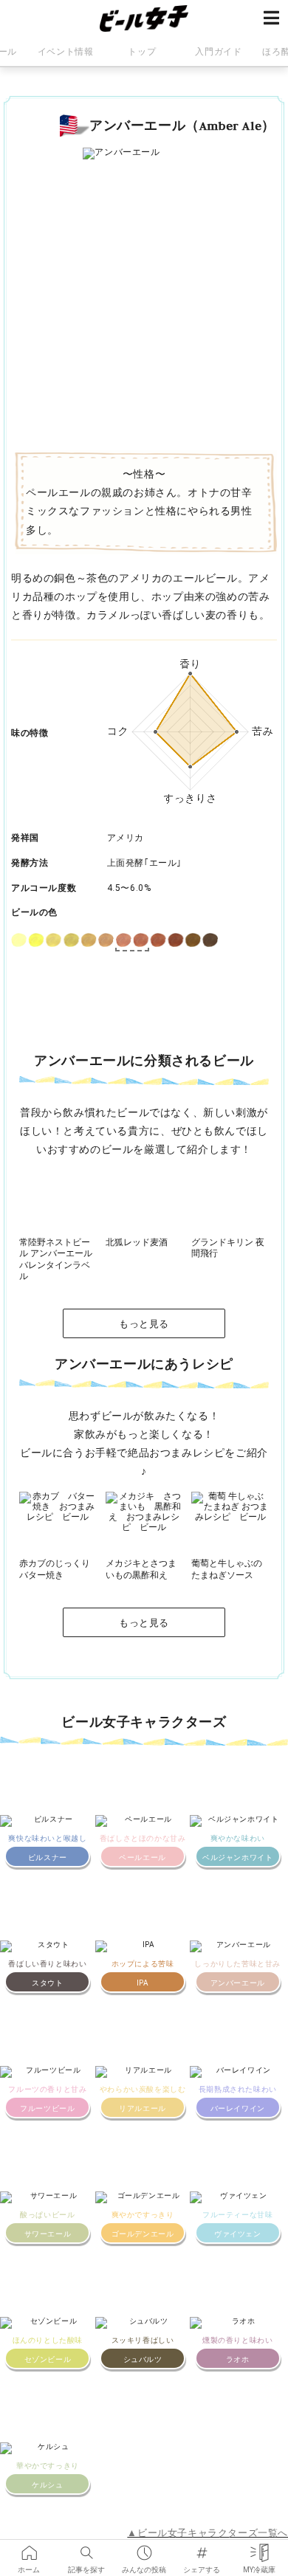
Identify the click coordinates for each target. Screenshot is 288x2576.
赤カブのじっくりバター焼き (55, 1569)
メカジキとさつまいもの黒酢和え (141, 1569)
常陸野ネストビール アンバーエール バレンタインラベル (56, 1260)
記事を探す (86, 2548)
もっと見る (144, 1324)
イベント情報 (66, 52)
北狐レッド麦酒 (137, 1242)
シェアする (202, 2548)
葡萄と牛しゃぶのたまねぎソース (227, 1569)
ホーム (29, 2548)
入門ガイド (218, 52)
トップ (142, 52)
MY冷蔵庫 (259, 2548)
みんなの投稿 (144, 2548)
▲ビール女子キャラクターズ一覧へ (208, 2533)
